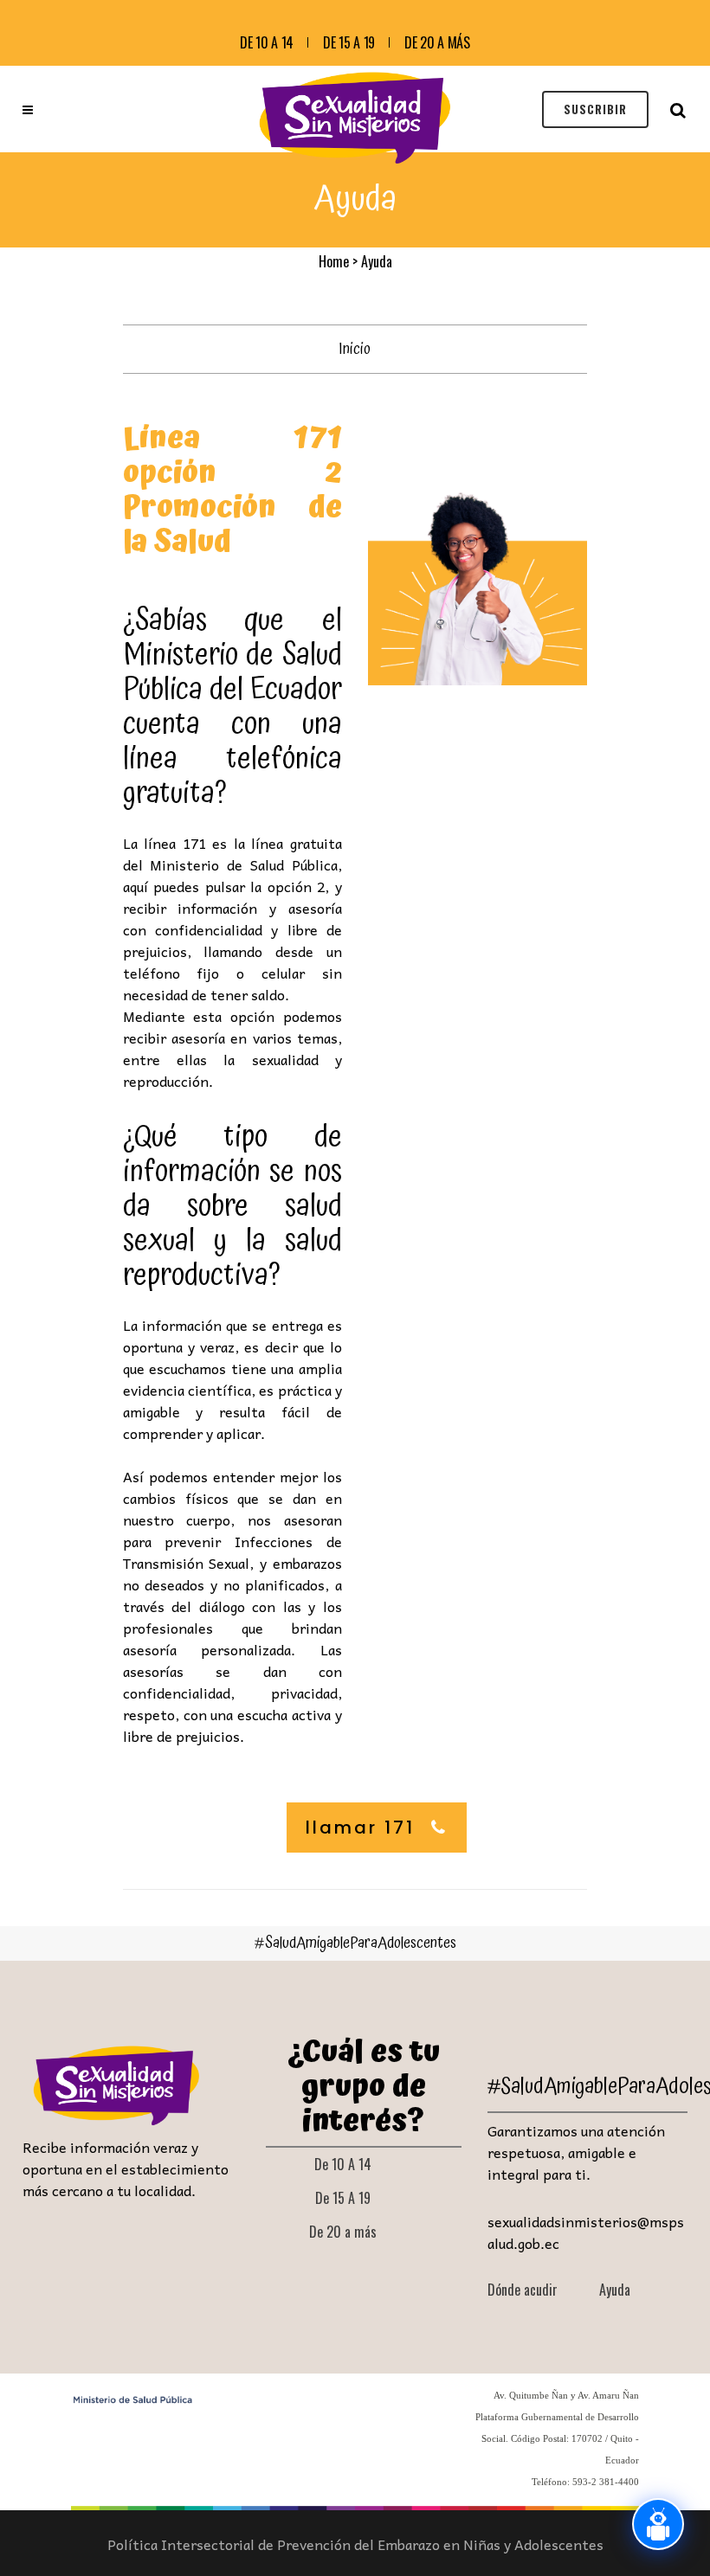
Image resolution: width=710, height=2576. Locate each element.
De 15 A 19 (349, 42)
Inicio (355, 349)
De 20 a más (437, 42)
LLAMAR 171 (360, 1828)
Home (334, 261)
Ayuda (615, 2290)
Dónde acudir (523, 2290)
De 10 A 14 (267, 42)
